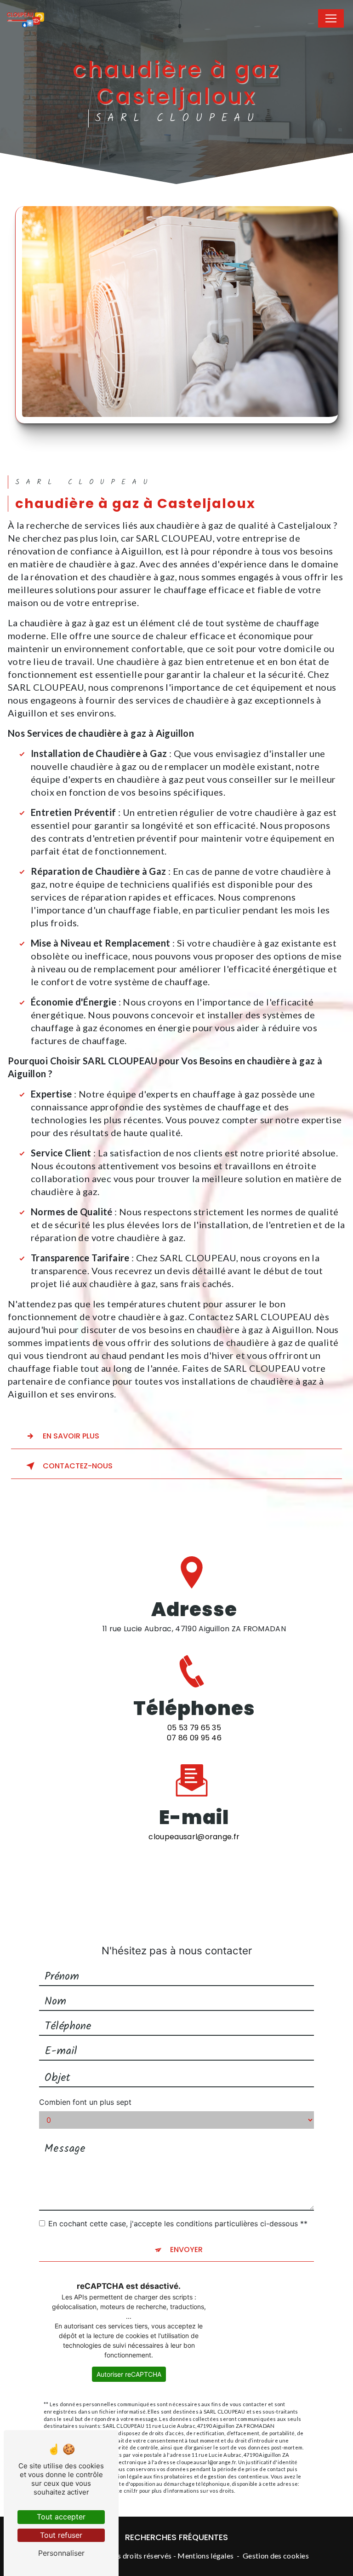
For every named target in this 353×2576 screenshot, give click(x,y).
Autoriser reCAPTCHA (129, 2374)
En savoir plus (71, 1436)
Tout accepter (61, 2517)
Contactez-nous (78, 1466)
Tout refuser (61, 2535)
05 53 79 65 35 (194, 1728)
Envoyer (186, 2250)
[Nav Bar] (331, 18)
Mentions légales (205, 2556)
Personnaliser (61, 2553)
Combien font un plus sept (85, 2102)
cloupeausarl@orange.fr (194, 1837)
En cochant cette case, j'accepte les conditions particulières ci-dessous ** (178, 2224)
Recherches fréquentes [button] (176, 2537)
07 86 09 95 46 (194, 1738)
